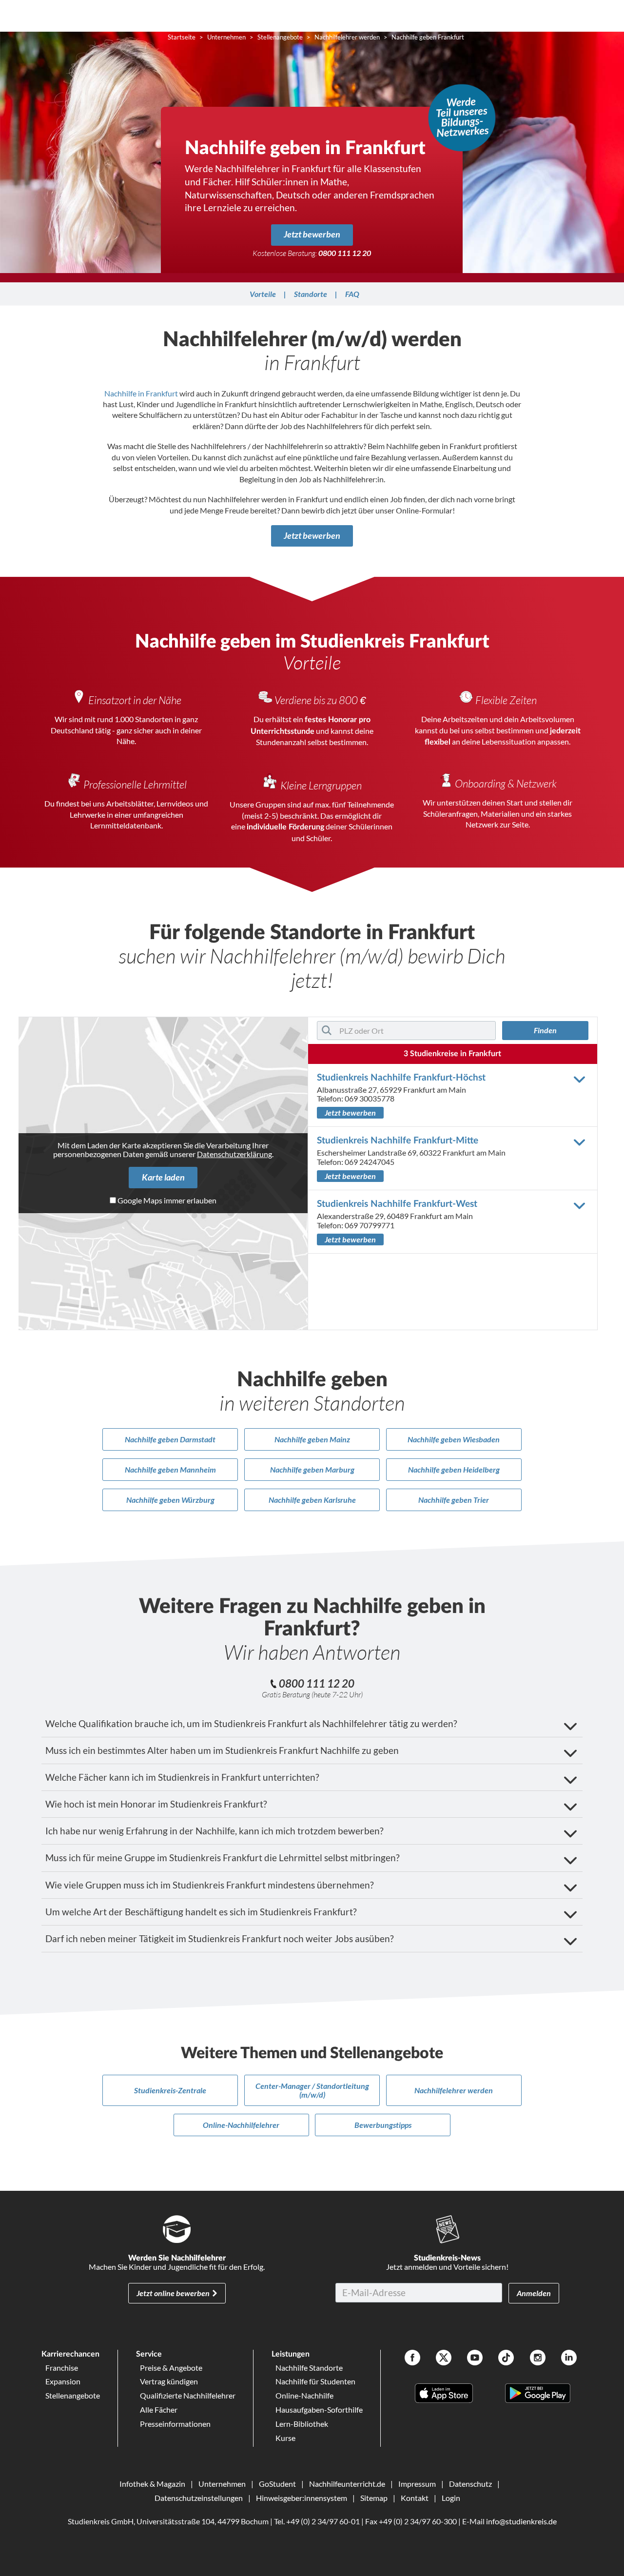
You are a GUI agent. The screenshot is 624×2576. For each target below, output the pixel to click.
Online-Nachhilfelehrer (241, 2125)
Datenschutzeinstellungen (199, 2498)
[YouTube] (475, 2359)
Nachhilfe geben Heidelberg (454, 1469)
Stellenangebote (73, 2395)
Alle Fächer (159, 2409)
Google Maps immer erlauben (167, 1200)
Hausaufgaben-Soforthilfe (319, 2409)
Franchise (62, 2368)
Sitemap (374, 2498)
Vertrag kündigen (169, 2381)
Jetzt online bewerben (173, 2293)
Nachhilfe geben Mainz (312, 1439)
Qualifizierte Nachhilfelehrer (188, 2395)
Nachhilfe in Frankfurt (141, 393)
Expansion (63, 2381)
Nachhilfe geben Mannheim (170, 1469)
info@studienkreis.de (521, 2521)
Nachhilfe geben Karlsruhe (312, 1500)
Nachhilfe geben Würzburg (170, 1500)
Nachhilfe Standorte (309, 2368)
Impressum (417, 2484)
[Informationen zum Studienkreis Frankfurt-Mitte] (581, 1142)
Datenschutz (470, 2484)
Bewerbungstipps (383, 2125)
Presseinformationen (175, 2424)
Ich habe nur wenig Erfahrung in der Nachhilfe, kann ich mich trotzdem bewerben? (214, 1831)
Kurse (285, 2438)
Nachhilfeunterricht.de (347, 2484)
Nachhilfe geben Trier (454, 1500)
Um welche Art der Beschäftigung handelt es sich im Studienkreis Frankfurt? (201, 1912)
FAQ (352, 294)
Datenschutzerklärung (234, 1154)
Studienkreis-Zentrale (170, 2090)
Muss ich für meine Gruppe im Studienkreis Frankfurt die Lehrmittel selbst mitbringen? (223, 1858)
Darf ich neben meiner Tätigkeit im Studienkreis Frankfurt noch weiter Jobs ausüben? (220, 1938)
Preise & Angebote (171, 2368)
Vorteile (263, 294)
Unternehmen (222, 2484)
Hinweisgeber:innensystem (302, 2498)
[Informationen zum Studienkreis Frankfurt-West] (581, 1205)
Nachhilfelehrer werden (454, 2090)
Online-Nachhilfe (304, 2395)
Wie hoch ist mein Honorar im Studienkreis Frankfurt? (156, 1804)
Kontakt (415, 2498)
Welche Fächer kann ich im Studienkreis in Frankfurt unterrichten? (182, 1777)
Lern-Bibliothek (302, 2424)
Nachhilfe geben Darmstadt (170, 1439)
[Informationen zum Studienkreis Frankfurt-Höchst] (581, 1079)
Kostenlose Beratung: (312, 253)
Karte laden (163, 1177)
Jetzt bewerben (312, 234)
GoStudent (277, 2484)
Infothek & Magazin (152, 2484)
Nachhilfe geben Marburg (312, 1469)
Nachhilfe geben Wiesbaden (454, 1439)
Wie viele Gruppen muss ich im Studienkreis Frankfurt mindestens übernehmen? (210, 1885)
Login (451, 2498)
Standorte (311, 294)
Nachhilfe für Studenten (315, 2381)
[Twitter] (444, 2359)
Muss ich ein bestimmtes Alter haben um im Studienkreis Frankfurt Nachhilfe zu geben (222, 1750)
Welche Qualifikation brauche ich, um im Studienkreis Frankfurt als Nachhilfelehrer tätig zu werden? (251, 1723)
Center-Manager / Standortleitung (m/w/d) (312, 2090)
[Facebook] (412, 2359)
